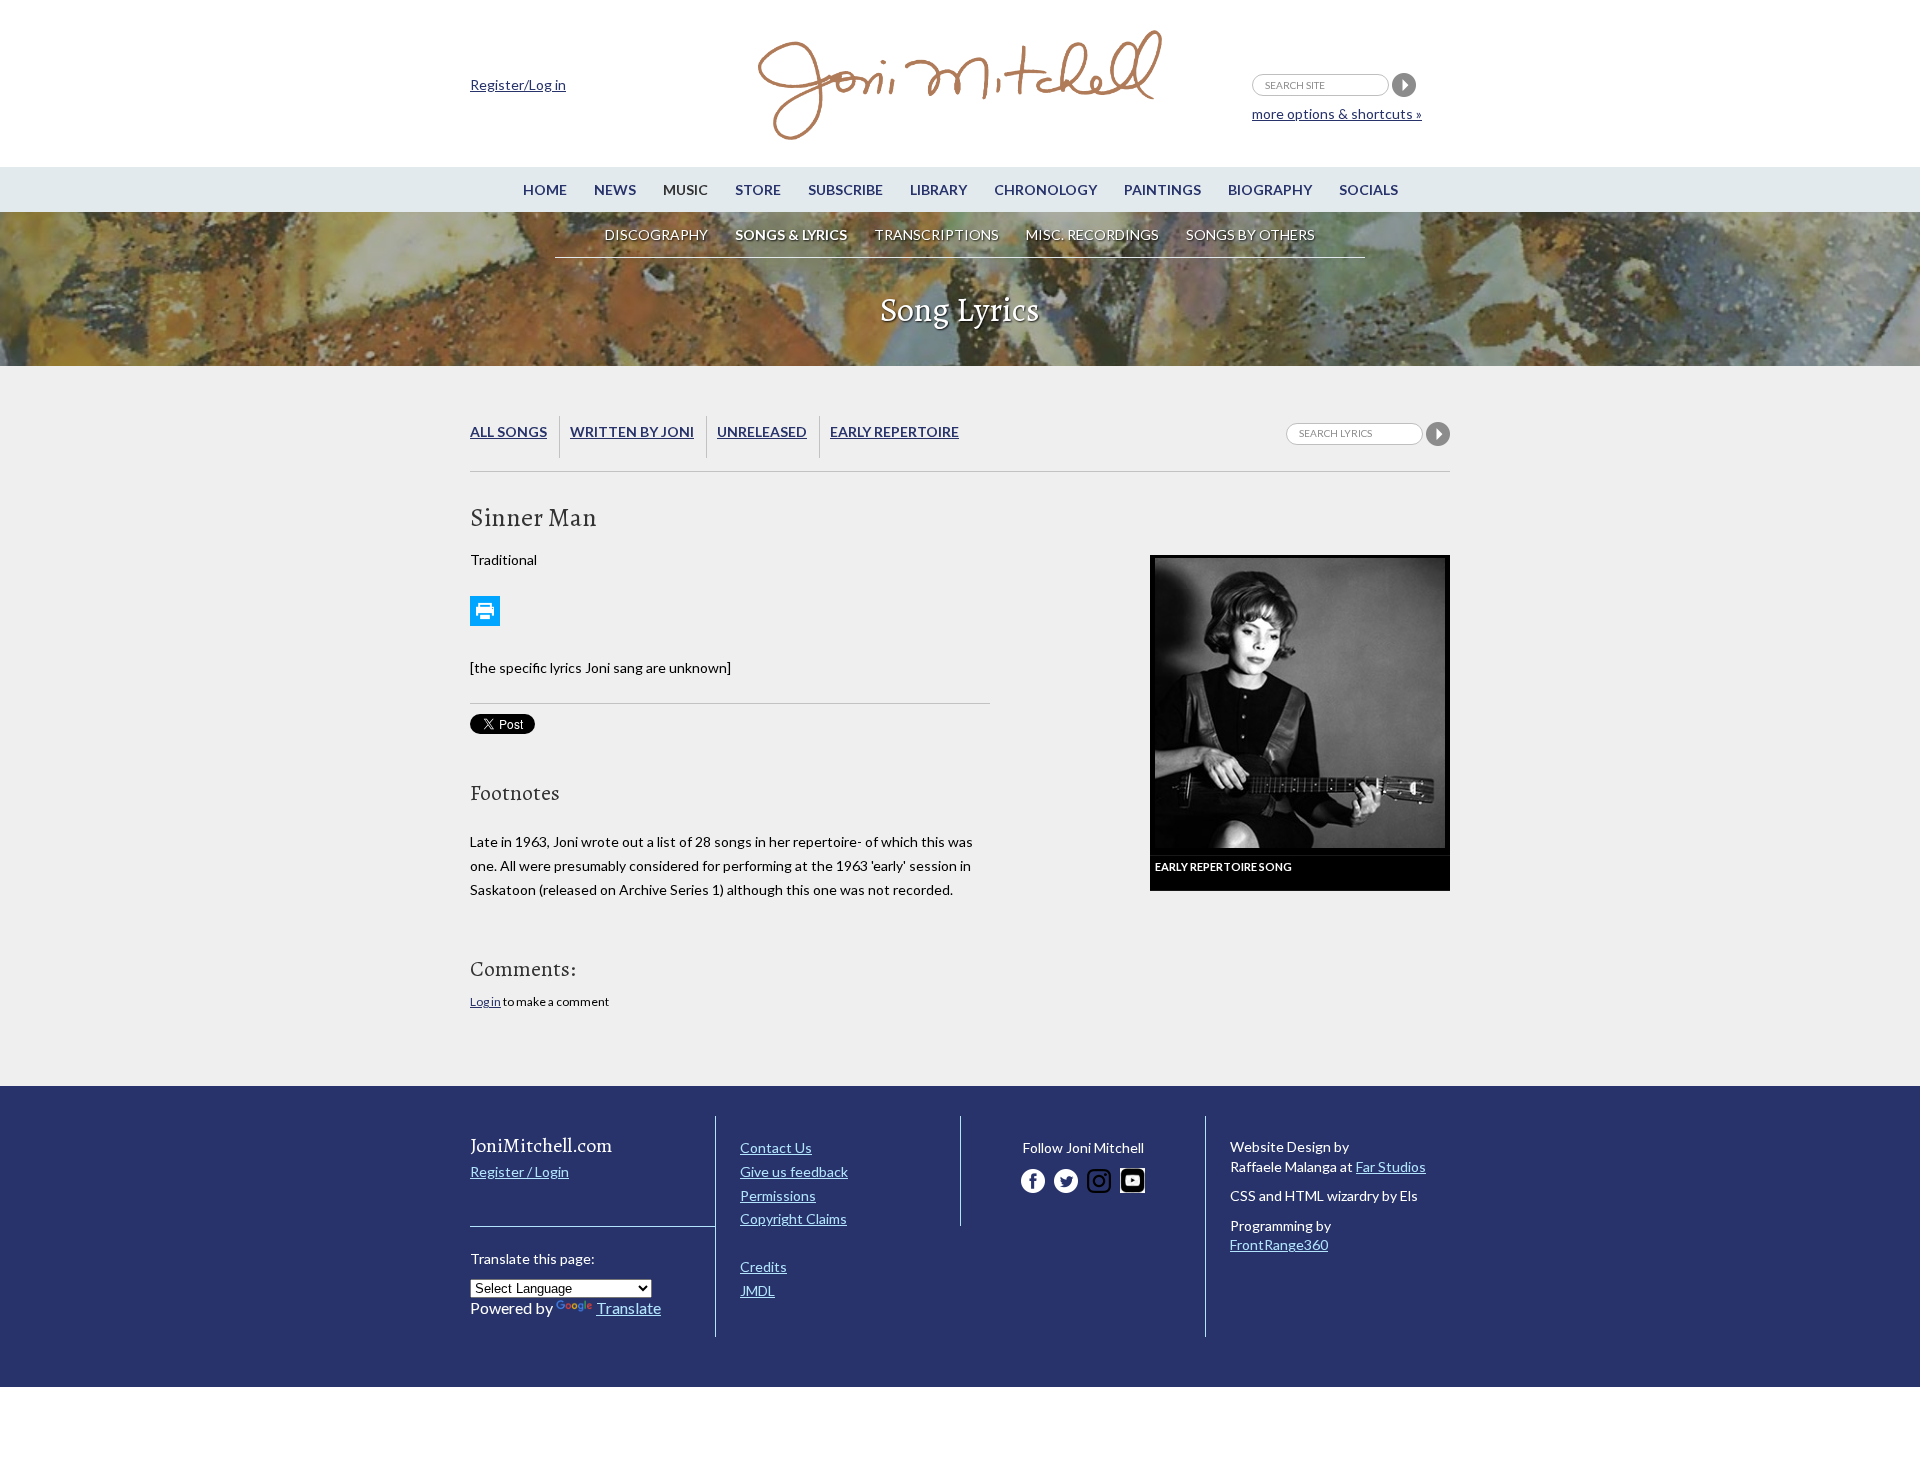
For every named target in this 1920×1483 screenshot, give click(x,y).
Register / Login (519, 1171)
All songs (508, 431)
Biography (1270, 189)
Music (685, 189)
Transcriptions (936, 234)
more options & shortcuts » (1337, 113)
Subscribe (845, 189)
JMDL (757, 1290)
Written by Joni (632, 431)
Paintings (1162, 189)
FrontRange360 (1279, 1244)
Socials (1368, 189)
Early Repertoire (894, 431)
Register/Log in (518, 84)
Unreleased (762, 431)
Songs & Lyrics (791, 234)
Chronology (1045, 189)
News (615, 189)
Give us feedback (794, 1171)
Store (758, 189)
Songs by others (1250, 234)
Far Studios (1391, 1166)
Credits (763, 1266)
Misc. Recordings (1094, 234)
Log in (485, 1001)
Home (545, 189)
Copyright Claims (793, 1218)
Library (938, 189)
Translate (628, 1307)
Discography (656, 234)
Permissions (778, 1195)
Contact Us (776, 1147)
